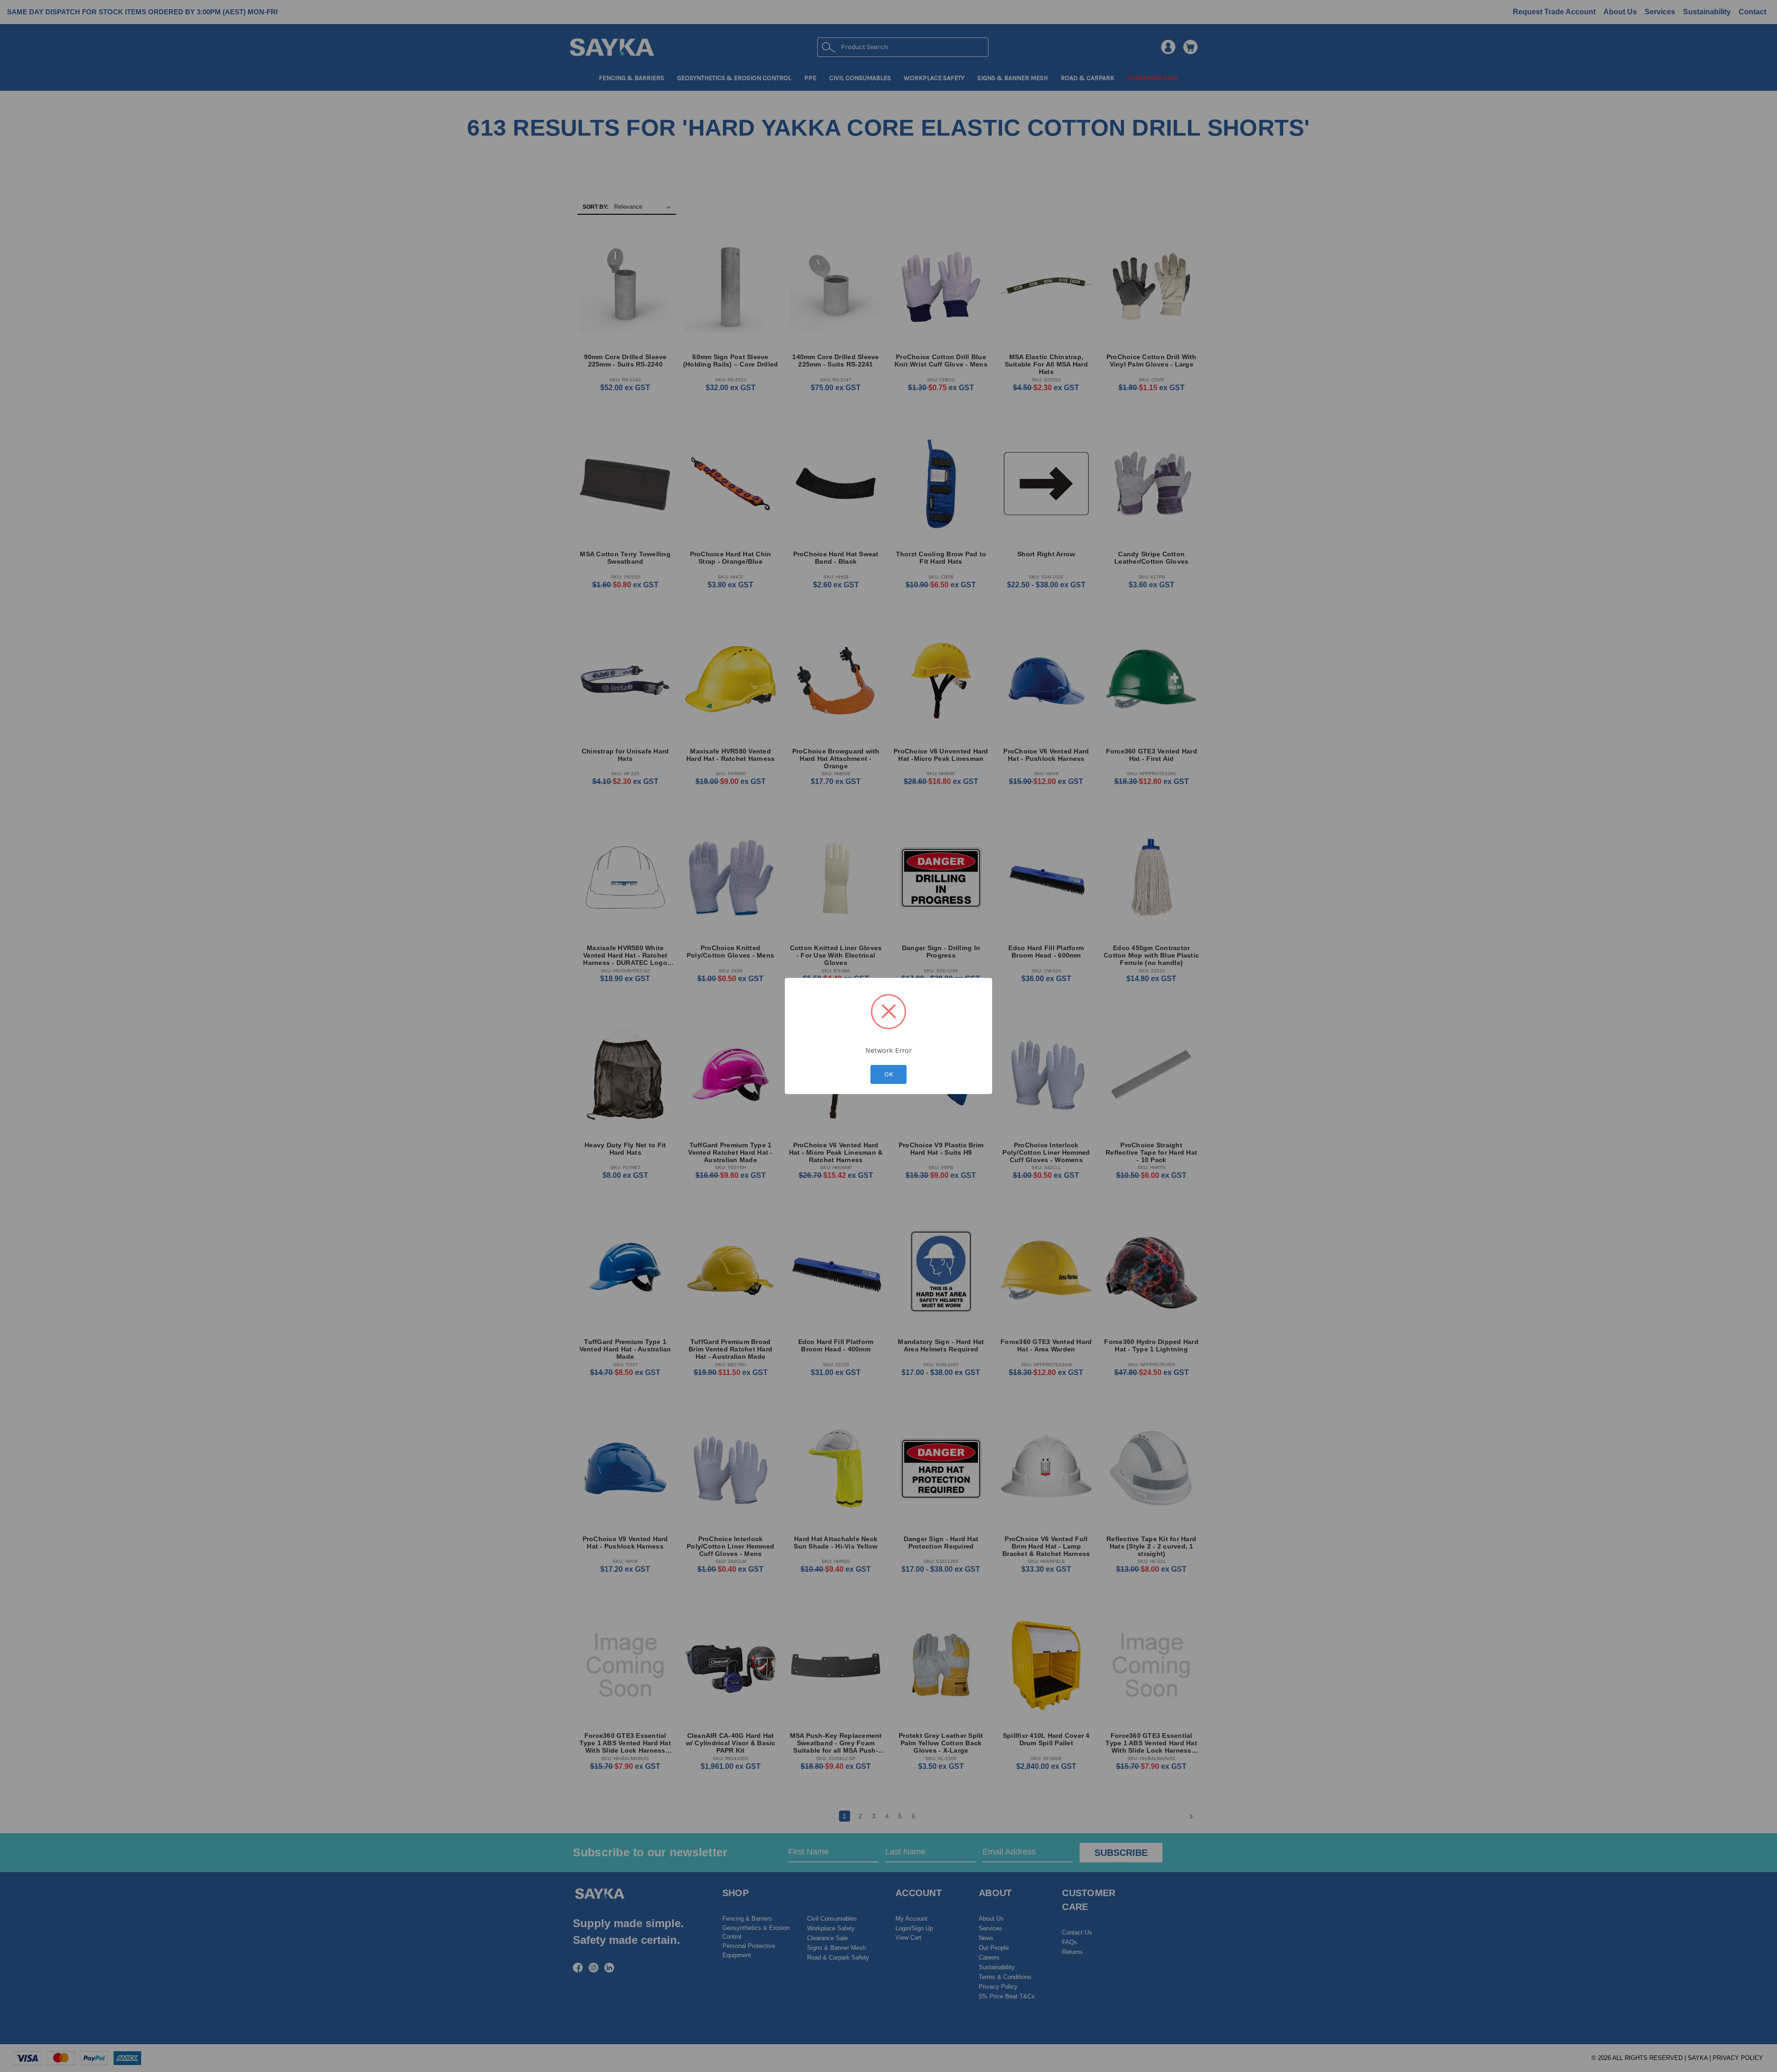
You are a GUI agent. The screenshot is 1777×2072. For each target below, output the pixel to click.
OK (889, 1074)
